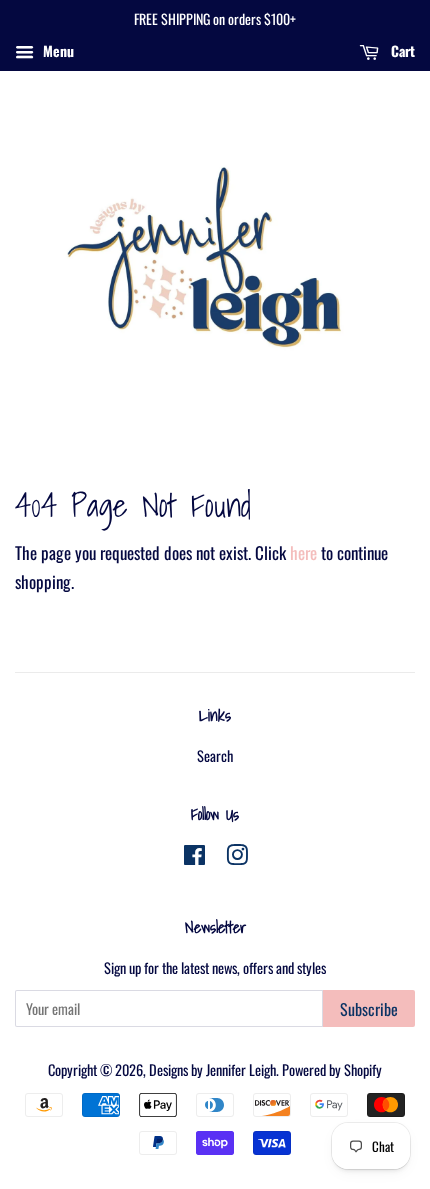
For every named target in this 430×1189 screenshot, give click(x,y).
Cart (401, 50)
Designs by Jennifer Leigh (212, 1069)
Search (215, 755)
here (303, 552)
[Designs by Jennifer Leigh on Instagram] (237, 857)
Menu (56, 50)
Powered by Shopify (332, 1069)
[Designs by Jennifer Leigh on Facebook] (194, 857)
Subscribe (369, 1009)
